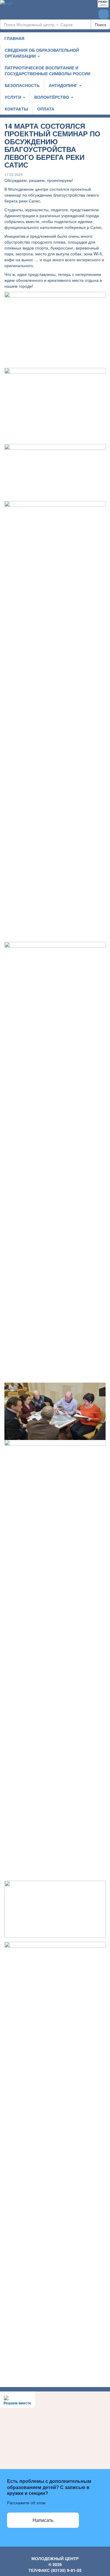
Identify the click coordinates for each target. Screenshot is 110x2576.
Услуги (13, 97)
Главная (14, 38)
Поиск (100, 24)
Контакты (16, 109)
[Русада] (103, 4)
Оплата (46, 109)
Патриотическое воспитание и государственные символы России (48, 71)
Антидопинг (64, 85)
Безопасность (22, 85)
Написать (43, 2520)
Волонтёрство (52, 97)
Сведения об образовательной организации (42, 53)
